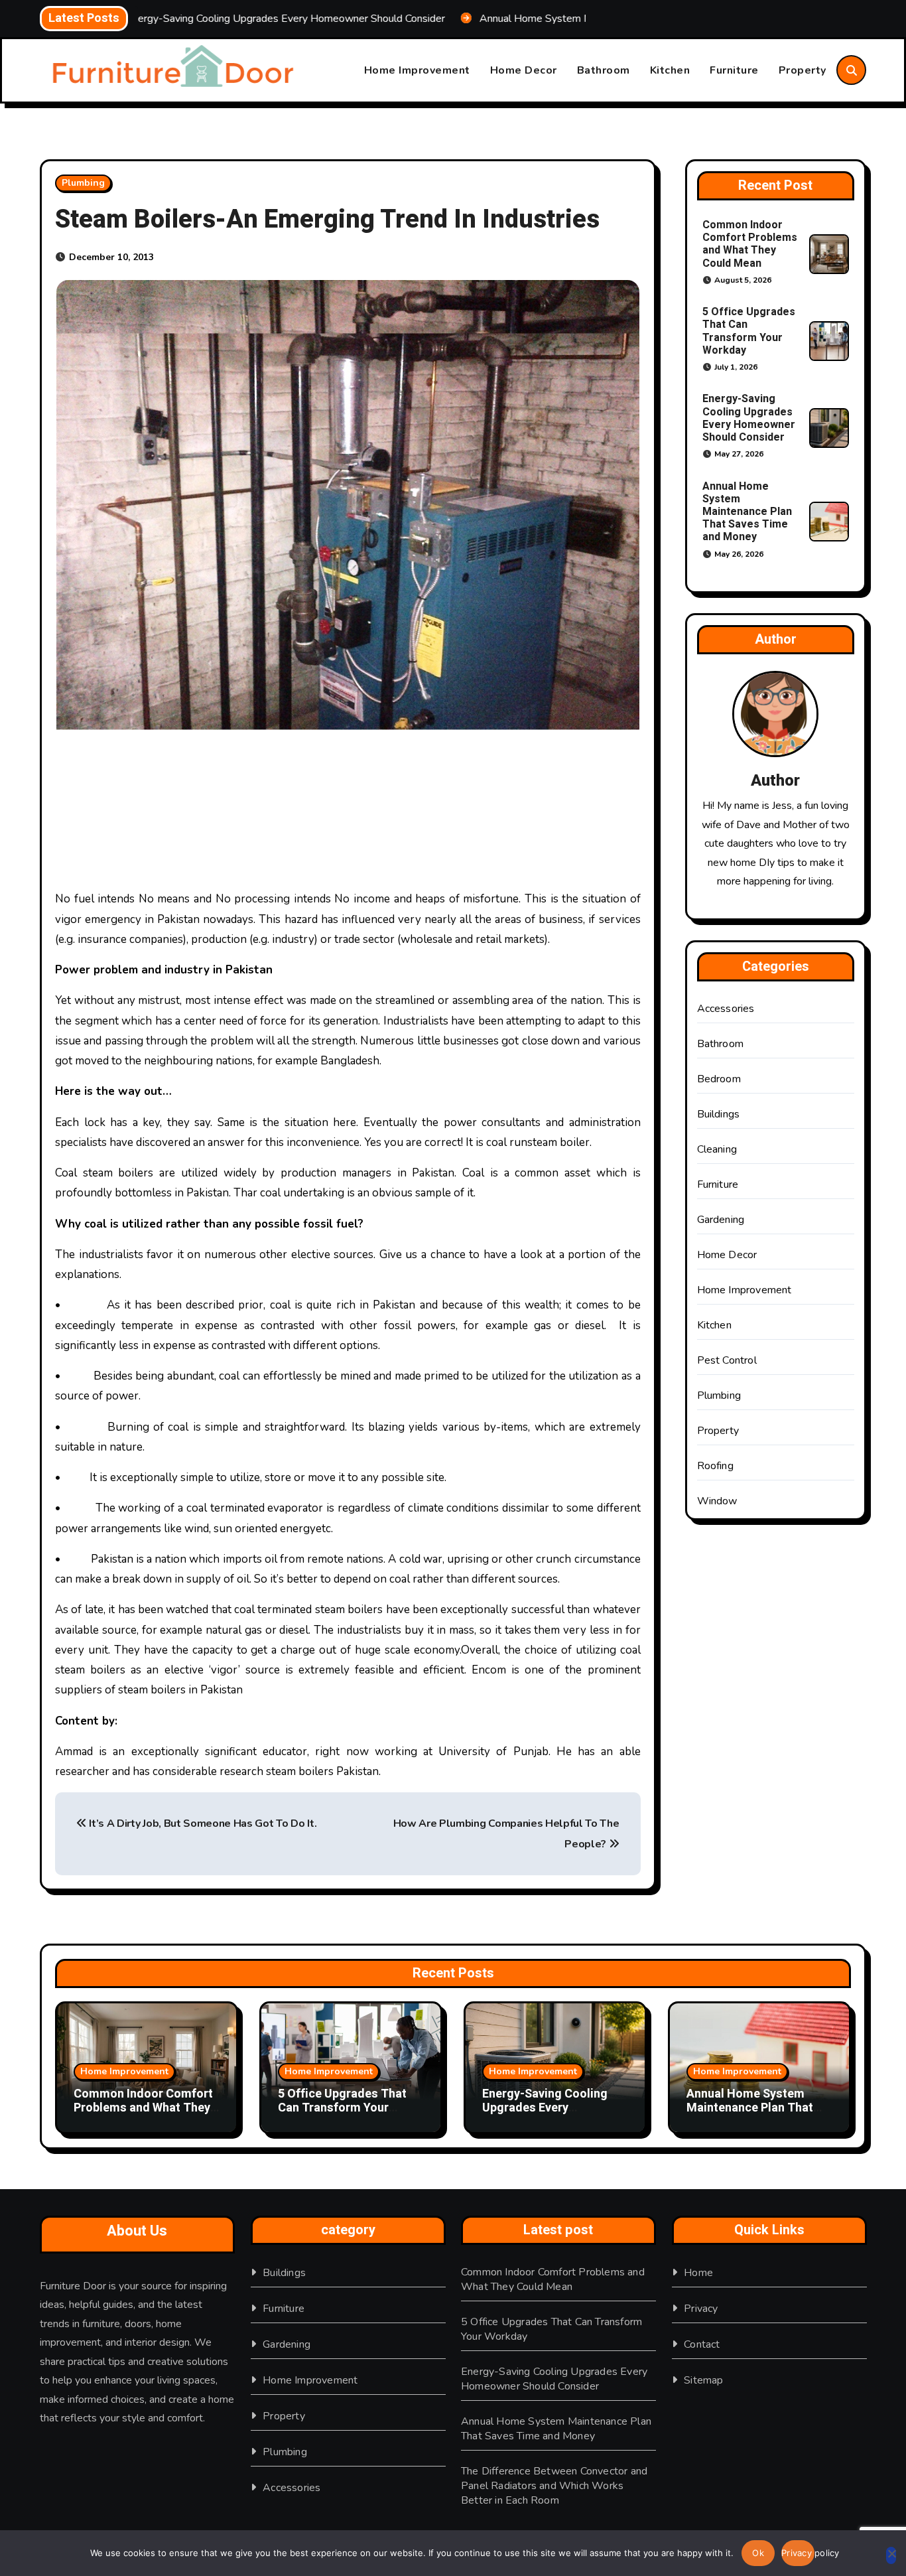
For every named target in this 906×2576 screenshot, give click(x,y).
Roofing (715, 1466)
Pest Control (727, 1360)
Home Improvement (417, 70)
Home (698, 2273)
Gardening (721, 1220)
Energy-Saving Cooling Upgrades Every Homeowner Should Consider (749, 418)
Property (803, 70)
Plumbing (83, 183)
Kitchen (670, 70)
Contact (702, 2344)
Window (717, 1501)
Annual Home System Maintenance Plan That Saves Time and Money (747, 512)
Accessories (726, 1009)
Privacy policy (798, 2553)
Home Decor (524, 70)
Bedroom (719, 1079)
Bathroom (604, 70)
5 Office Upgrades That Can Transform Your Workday (749, 331)
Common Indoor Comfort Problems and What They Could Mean (750, 244)
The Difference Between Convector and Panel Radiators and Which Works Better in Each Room (554, 2486)
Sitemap (703, 2380)
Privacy (701, 2309)
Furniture (734, 70)
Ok (758, 2553)
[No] (891, 2555)
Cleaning (717, 1149)
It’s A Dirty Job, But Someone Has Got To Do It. (202, 1824)
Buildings (719, 1114)
